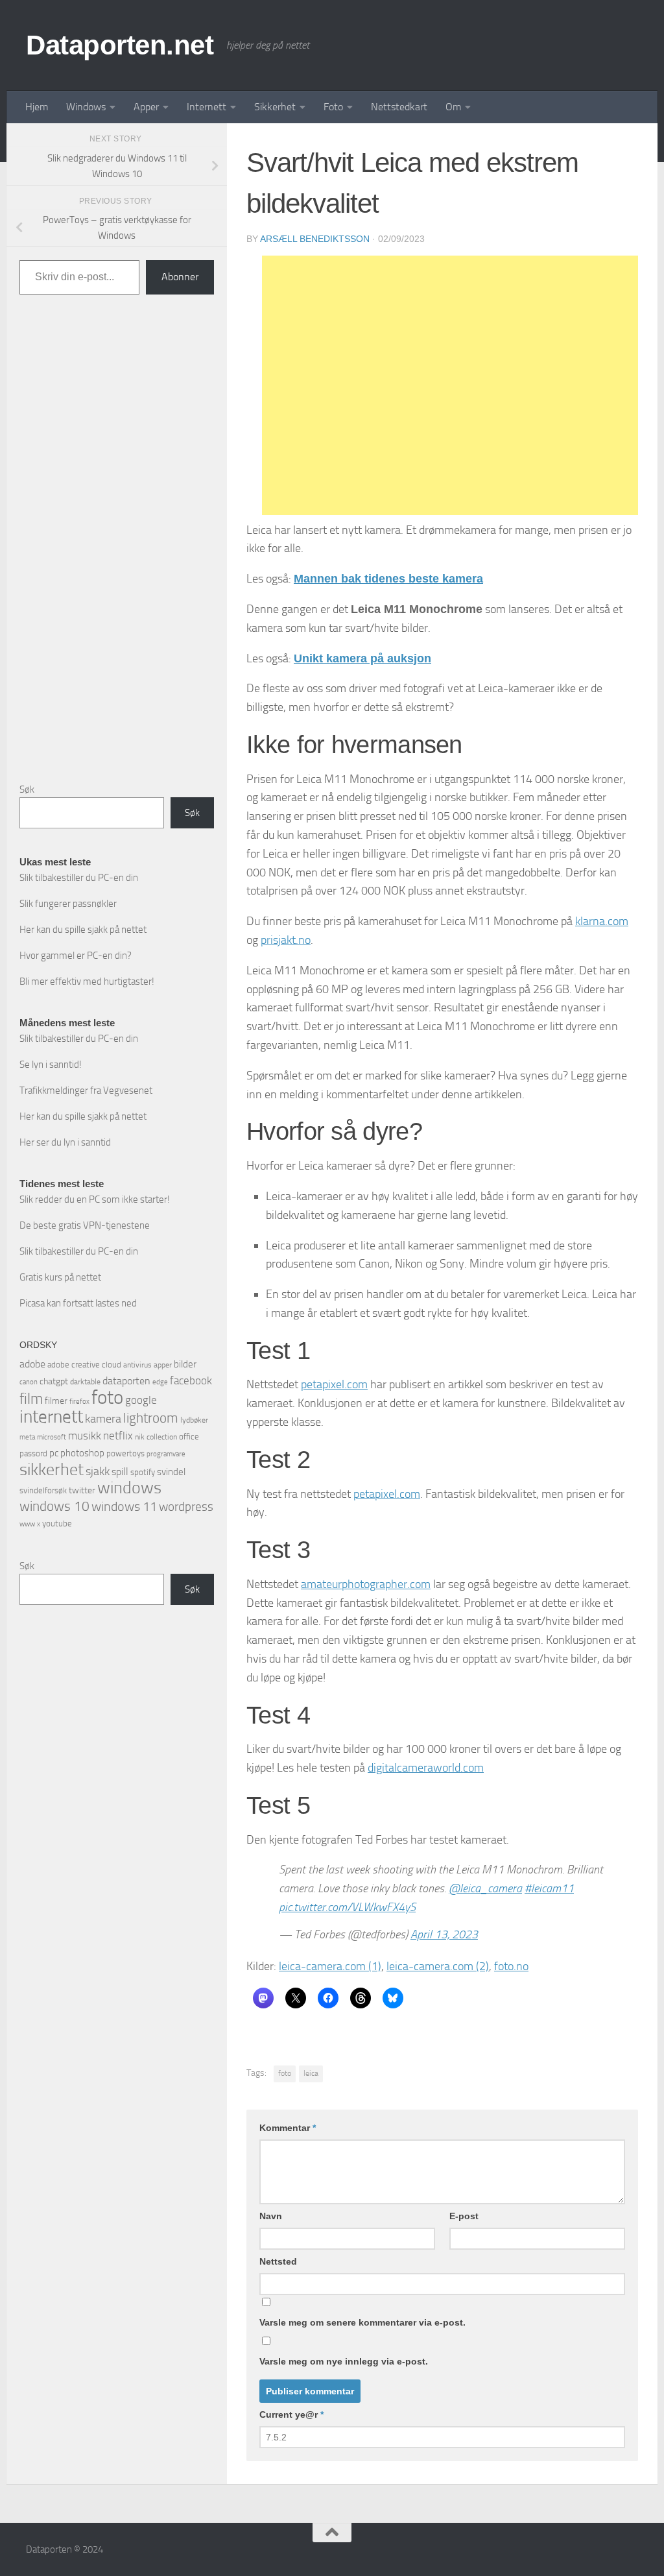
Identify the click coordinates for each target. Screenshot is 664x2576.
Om (453, 107)
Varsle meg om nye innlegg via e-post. (344, 2361)
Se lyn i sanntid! (51, 1065)
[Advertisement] (450, 385)
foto (285, 2073)
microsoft (52, 1437)
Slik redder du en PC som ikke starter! (95, 1199)
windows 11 (124, 1506)
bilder (185, 1364)
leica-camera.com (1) (330, 1966)
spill (120, 1472)
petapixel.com (334, 1384)
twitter (82, 1490)
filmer (56, 1401)
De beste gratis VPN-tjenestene (85, 1225)
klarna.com (602, 921)
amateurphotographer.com (366, 1584)
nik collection (156, 1437)
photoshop (82, 1453)
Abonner (180, 277)
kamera (103, 1419)
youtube (57, 1523)
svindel (171, 1472)
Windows (86, 107)
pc (54, 1453)
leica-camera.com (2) (438, 1966)
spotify (143, 1472)
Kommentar (288, 2128)
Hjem (37, 107)
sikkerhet (52, 1470)
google (141, 1400)
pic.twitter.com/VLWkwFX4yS (347, 1907)
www (27, 1524)
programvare (166, 1454)
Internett (207, 107)
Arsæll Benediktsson (315, 239)
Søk (27, 789)
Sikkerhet (275, 107)
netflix (118, 1436)
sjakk (98, 1471)
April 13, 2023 (444, 1934)
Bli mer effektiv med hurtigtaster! (87, 981)
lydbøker (194, 1420)
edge (160, 1382)
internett (51, 1417)
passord (33, 1453)
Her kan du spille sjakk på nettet (83, 930)
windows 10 (54, 1506)
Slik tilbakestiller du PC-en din (79, 878)
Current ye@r (291, 2414)
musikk (85, 1436)
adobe (32, 1364)
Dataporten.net (120, 45)
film (31, 1399)
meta (27, 1437)
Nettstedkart (399, 107)
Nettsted (278, 2261)
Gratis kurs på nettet (60, 1277)
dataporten (126, 1381)
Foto (333, 107)
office (189, 1437)
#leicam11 (549, 1888)
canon (29, 1382)
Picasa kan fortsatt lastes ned (78, 1303)
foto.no (511, 1966)
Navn (271, 2216)
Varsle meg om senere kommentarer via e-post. (362, 2322)
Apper (146, 107)
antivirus (137, 1365)
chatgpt (54, 1381)
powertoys (125, 1453)
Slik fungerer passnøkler (68, 904)
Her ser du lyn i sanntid (65, 1142)
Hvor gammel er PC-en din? (76, 956)
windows (129, 1488)
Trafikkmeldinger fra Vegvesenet (86, 1090)
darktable (85, 1382)
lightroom (151, 1418)
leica (311, 2073)
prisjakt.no (286, 940)
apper (163, 1365)
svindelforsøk (43, 1490)
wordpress (186, 1507)
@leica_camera (485, 1888)
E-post (464, 2216)
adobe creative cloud (84, 1365)
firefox (79, 1401)
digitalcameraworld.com (426, 1768)
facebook (191, 1380)
